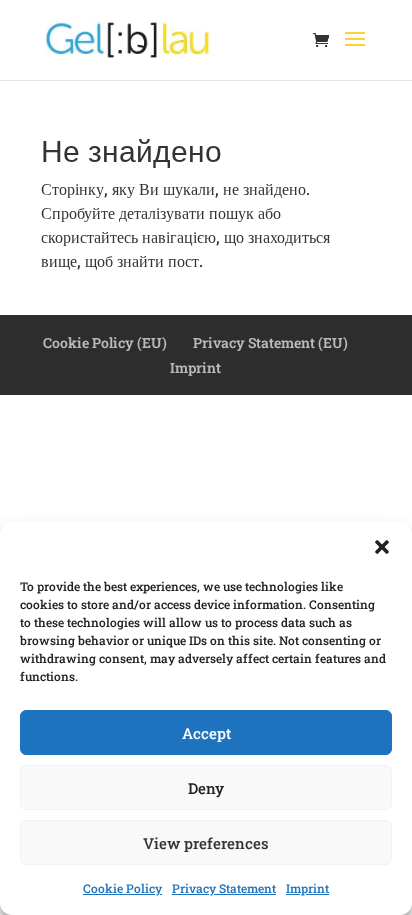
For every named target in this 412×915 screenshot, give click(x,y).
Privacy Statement (224, 888)
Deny (206, 788)
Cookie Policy (122, 888)
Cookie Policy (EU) (105, 342)
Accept (206, 733)
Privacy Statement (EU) (270, 342)
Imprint (307, 888)
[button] (382, 547)
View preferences (206, 843)
